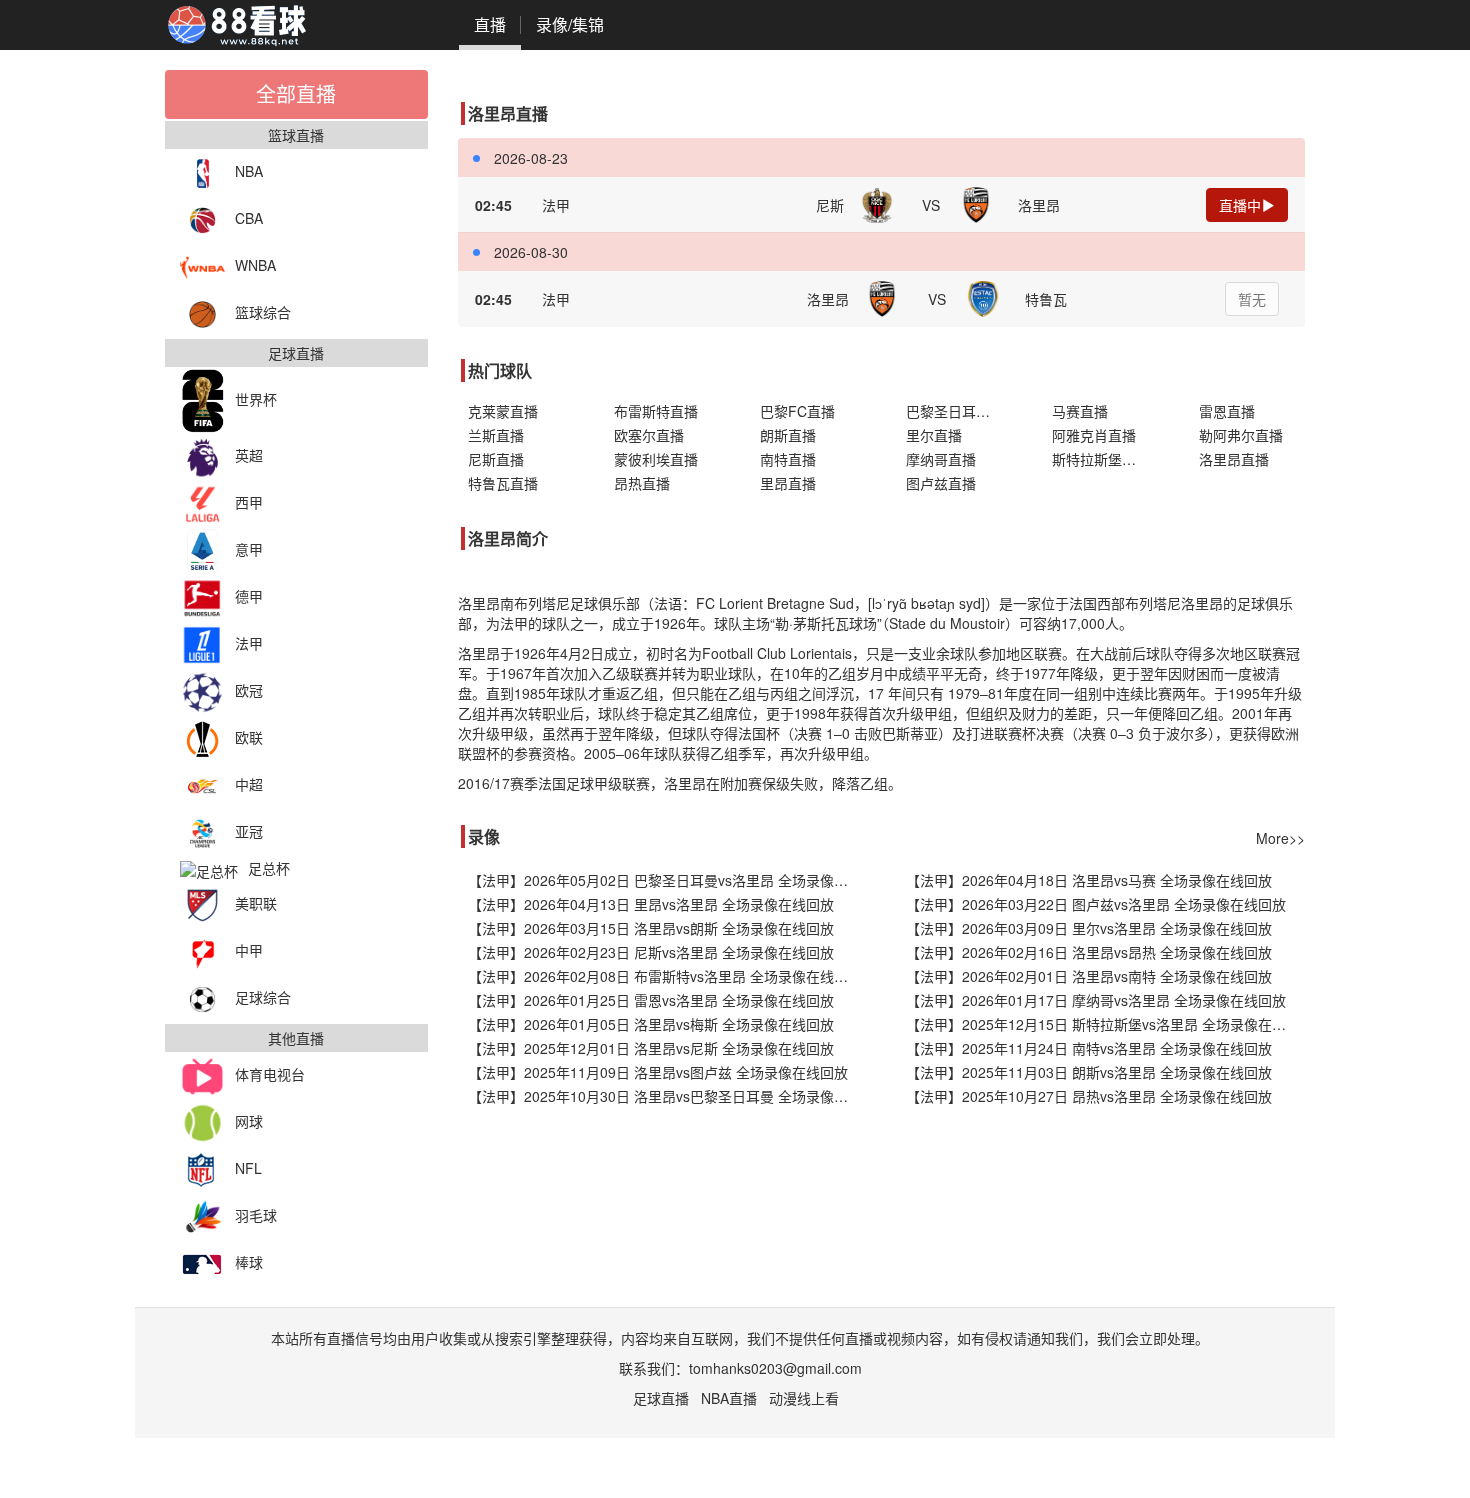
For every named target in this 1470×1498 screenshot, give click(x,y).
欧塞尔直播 (649, 435)
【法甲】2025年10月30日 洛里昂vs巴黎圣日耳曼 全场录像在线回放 (667, 1096)
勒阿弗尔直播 (1241, 435)
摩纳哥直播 (941, 459)
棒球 (249, 1262)
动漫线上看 (804, 1398)
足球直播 (661, 1398)
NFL (248, 1168)
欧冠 (249, 690)
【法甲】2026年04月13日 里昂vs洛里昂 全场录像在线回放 (651, 904)
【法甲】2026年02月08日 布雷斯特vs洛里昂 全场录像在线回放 (665, 976)
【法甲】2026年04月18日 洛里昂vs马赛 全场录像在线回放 (1089, 880)
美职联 (256, 903)
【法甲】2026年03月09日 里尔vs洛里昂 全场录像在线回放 (1089, 928)
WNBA (255, 265)
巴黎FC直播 (797, 411)
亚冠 (249, 831)
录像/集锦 (570, 24)
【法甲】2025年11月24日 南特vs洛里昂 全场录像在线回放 (1089, 1048)
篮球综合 (263, 312)
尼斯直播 (496, 459)
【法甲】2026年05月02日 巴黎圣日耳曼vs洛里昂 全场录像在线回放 (667, 880)
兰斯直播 (496, 435)
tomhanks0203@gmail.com (775, 1368)
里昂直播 (788, 483)
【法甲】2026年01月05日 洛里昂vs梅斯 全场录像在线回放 (651, 1024)
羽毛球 (256, 1215)
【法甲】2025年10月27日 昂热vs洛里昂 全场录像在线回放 (1089, 1096)
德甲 (249, 596)
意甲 (249, 549)
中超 (249, 784)
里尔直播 (934, 435)
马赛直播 (1080, 411)
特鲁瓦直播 (503, 483)
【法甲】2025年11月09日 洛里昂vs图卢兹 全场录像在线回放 (658, 1072)
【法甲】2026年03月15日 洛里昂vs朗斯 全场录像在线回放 (651, 928)
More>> (1280, 838)
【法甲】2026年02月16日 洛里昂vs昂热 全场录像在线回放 (1089, 952)
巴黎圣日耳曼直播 (959, 411)
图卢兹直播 (941, 483)
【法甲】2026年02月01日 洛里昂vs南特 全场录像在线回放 (1089, 976)
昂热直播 (642, 483)
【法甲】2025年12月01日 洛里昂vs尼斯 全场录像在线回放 (651, 1048)
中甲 (249, 950)
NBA (249, 171)
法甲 (249, 643)
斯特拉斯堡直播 (1101, 459)
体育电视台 (270, 1074)
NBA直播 (729, 1398)
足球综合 (263, 997)
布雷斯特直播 (656, 411)
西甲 (249, 502)
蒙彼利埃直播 (656, 459)
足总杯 (269, 868)
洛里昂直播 (1234, 459)
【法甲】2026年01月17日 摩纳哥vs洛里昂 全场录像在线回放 (1096, 1000)
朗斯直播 (788, 435)
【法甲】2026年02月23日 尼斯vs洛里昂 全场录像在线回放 (651, 952)
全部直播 (296, 93)
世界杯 (256, 399)
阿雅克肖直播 (1094, 435)
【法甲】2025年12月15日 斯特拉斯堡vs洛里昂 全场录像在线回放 (1105, 1024)
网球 (249, 1121)
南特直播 (788, 459)
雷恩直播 (1227, 411)
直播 (490, 24)
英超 (249, 455)
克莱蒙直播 (503, 411)
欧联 (249, 737)
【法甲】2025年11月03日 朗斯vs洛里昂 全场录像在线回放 (1089, 1072)
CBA (249, 218)
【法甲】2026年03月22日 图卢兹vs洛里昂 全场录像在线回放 (1096, 904)
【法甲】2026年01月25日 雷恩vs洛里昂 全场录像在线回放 (651, 1000)
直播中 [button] (1240, 205)
